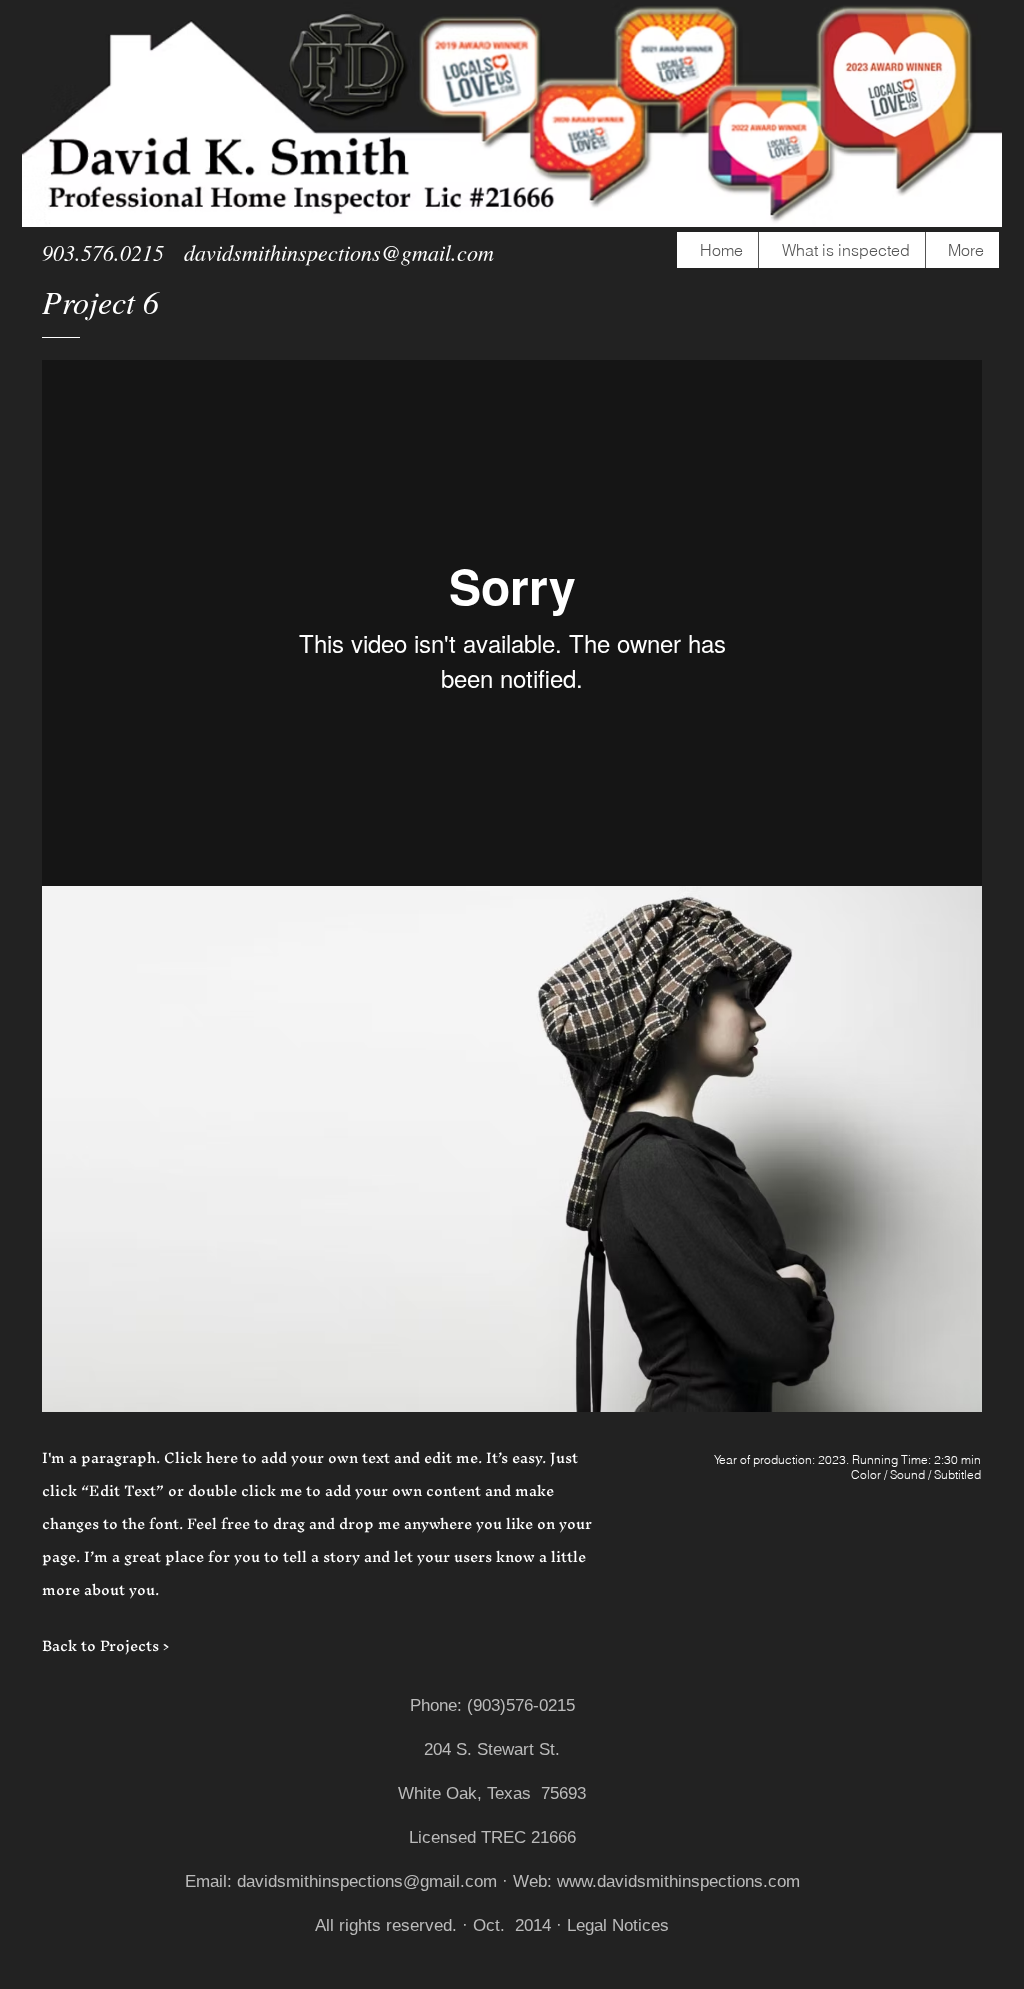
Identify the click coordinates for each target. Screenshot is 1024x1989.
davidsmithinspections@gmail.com (339, 252)
